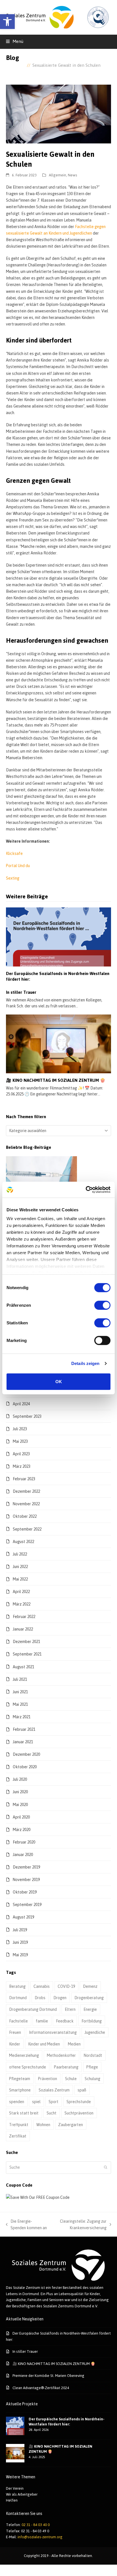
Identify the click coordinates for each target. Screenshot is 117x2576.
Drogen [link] (60, 1998)
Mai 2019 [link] (20, 1955)
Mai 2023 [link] (20, 1441)
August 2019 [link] (23, 1917)
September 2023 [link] (27, 1416)
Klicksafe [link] (14, 853)
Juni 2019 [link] (20, 1942)
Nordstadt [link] (93, 2055)
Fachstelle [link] (18, 2021)
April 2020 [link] (21, 1817)
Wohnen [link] (43, 2125)
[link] (7, 22)
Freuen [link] (15, 2032)
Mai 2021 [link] (20, 1704)
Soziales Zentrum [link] (54, 2090)
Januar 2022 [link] (23, 1629)
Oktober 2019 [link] (25, 1892)
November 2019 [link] (26, 1879)
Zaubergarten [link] (71, 2125)
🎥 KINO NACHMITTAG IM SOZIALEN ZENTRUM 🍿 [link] (56, 1080)
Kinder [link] (15, 2044)
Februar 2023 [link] (24, 1479)
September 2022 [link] (27, 1529)
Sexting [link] (13, 878)
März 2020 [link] (22, 1829)
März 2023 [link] (22, 1466)
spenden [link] (17, 2102)
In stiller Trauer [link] (21, 992)
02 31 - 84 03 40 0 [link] (36, 2525)
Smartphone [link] (20, 2090)
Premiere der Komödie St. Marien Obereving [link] (48, 2375)
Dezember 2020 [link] (26, 1754)
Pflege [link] (92, 2067)
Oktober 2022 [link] (25, 1516)
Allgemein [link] (58, 175)
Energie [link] (90, 2009)
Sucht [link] (52, 2113)
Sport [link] (54, 2102)
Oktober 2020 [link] (25, 1767)
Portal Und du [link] (18, 866)
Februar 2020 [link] (24, 1842)
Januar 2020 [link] (23, 1854)
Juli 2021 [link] (20, 1679)
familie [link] (42, 2021)
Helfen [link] (12, 2500)
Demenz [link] (90, 1986)
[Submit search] (106, 2168)
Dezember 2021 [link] (26, 1641)
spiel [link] (36, 2102)
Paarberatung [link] (66, 2067)
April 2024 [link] (21, 1404)
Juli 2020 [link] (20, 1779)
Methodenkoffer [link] (61, 2055)
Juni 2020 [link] (20, 1792)
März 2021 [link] (22, 1717)
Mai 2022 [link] (20, 1579)
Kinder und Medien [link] (44, 2044)
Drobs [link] (40, 1998)
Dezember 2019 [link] (26, 1867)
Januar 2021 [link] (23, 1742)
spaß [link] (82, 2090)
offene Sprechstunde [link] (28, 2067)
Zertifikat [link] (18, 2136)
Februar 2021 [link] (24, 1729)
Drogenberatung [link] (89, 1998)
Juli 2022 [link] (20, 1554)
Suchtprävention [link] (79, 2113)
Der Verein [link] (15, 2488)
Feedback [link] (65, 2021)
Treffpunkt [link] (19, 2125)
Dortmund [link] (18, 1998)
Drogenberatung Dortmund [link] (33, 2009)
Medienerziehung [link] (24, 2055)
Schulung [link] (92, 2079)
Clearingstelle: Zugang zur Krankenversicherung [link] (79, 2225)
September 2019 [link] (27, 1904)
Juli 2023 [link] (20, 1429)
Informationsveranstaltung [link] (53, 2032)
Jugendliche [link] (95, 2032)
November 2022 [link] (26, 1504)
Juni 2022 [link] (20, 1566)
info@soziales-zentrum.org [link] (40, 2537)
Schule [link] (71, 2079)
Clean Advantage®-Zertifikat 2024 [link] (41, 2388)
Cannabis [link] (42, 1986)
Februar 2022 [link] (24, 1616)
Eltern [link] (70, 2009)
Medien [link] (74, 2044)
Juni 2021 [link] (20, 1692)
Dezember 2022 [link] (26, 1491)
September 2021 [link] (27, 1654)
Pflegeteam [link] (20, 2079)
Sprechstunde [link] (79, 2102)
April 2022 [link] (21, 1591)
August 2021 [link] (23, 1667)
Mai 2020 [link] (20, 1804)
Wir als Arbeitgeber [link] (22, 2494)
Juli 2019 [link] (20, 1930)
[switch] (102, 1305)
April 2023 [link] (21, 1454)
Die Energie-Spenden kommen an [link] (27, 2225)
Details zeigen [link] (85, 1363)
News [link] (73, 175)
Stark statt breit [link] (24, 2113)
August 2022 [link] (23, 1541)
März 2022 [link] (22, 1604)
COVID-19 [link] (66, 1986)
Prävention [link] (48, 2079)
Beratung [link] (17, 1986)
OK (59, 1381)
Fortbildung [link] (92, 2021)
